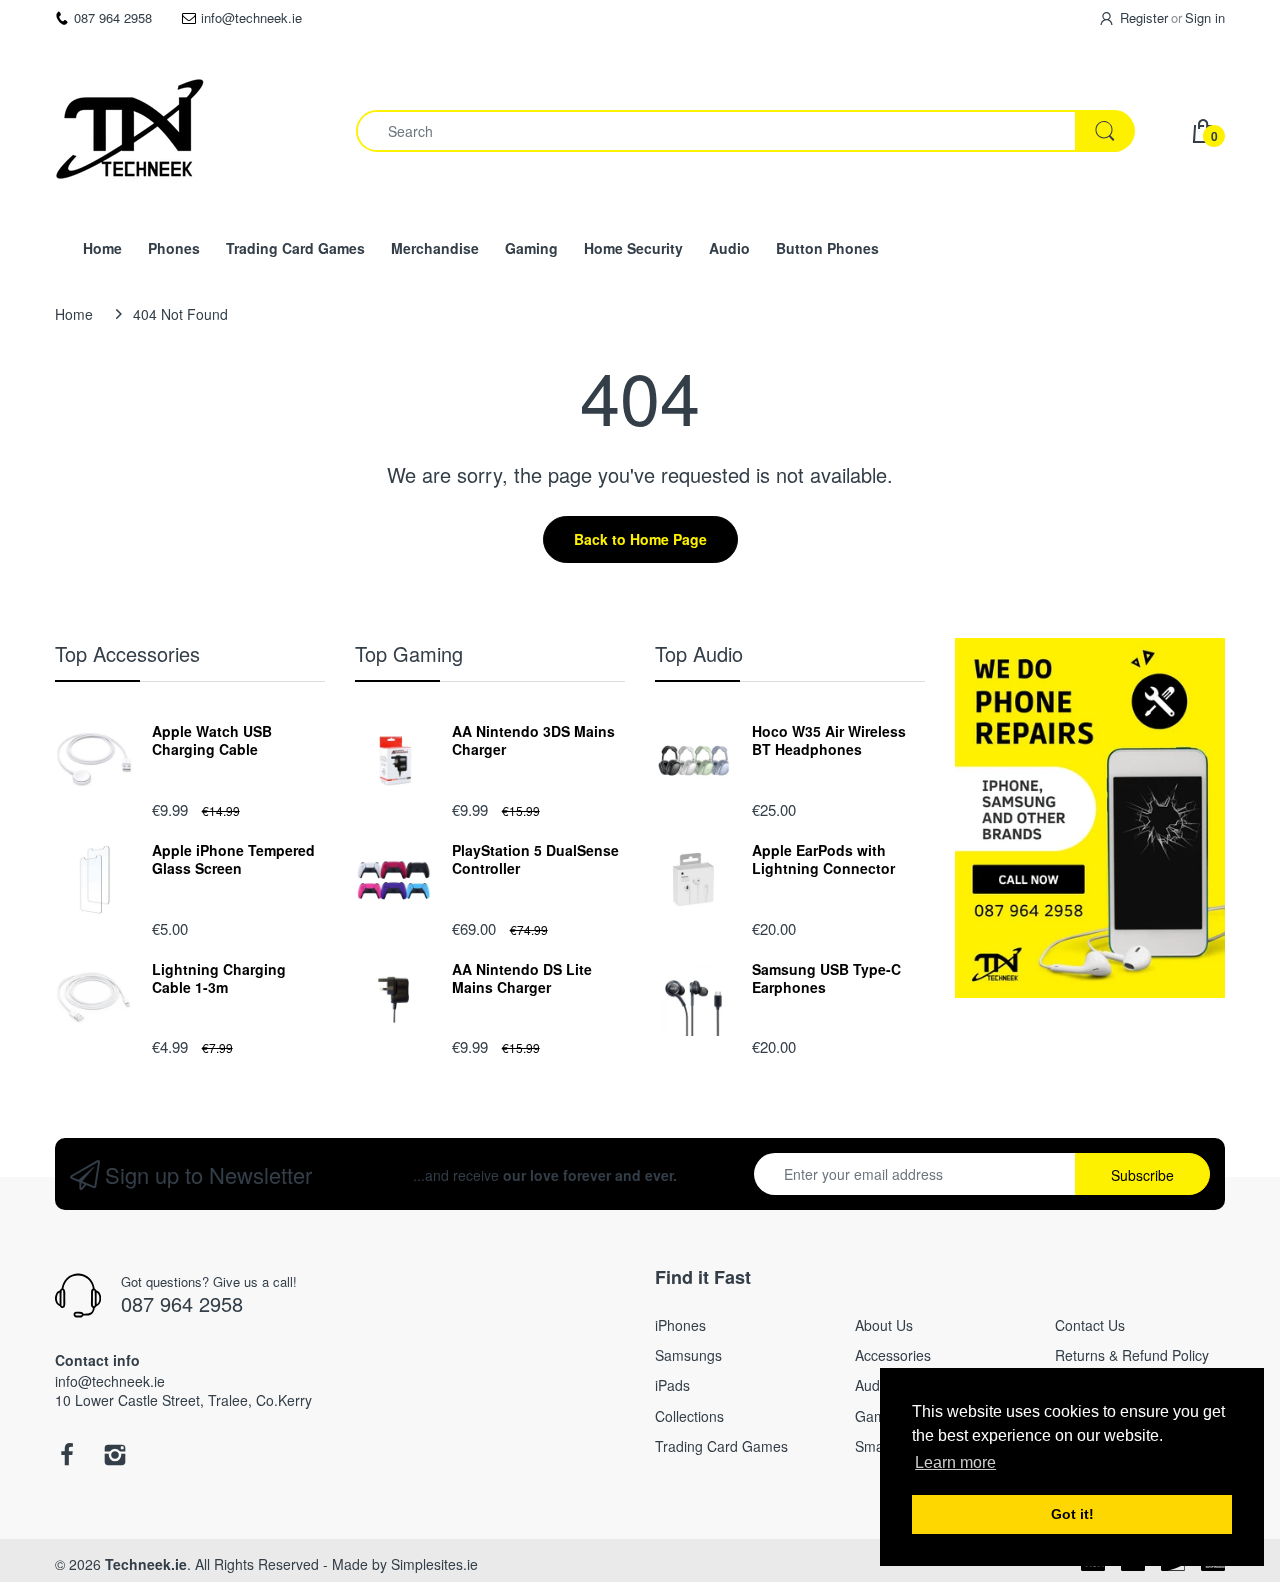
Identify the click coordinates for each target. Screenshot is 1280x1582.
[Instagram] (115, 1460)
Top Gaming (409, 653)
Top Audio (699, 653)
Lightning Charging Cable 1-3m (219, 978)
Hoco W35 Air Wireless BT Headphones (829, 740)
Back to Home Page (640, 539)
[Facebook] (67, 1460)
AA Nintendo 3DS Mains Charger (533, 740)
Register (1144, 17)
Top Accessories (127, 653)
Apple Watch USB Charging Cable (212, 740)
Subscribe (1142, 1175)
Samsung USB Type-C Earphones (826, 978)
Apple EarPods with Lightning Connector (823, 859)
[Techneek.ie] (130, 131)
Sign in (1205, 17)
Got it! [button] (1072, 1514)
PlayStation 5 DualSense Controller (535, 859)
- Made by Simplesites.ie (400, 1564)
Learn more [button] (955, 1462)
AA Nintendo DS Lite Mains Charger (522, 978)
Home (74, 314)
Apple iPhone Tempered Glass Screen (233, 859)
